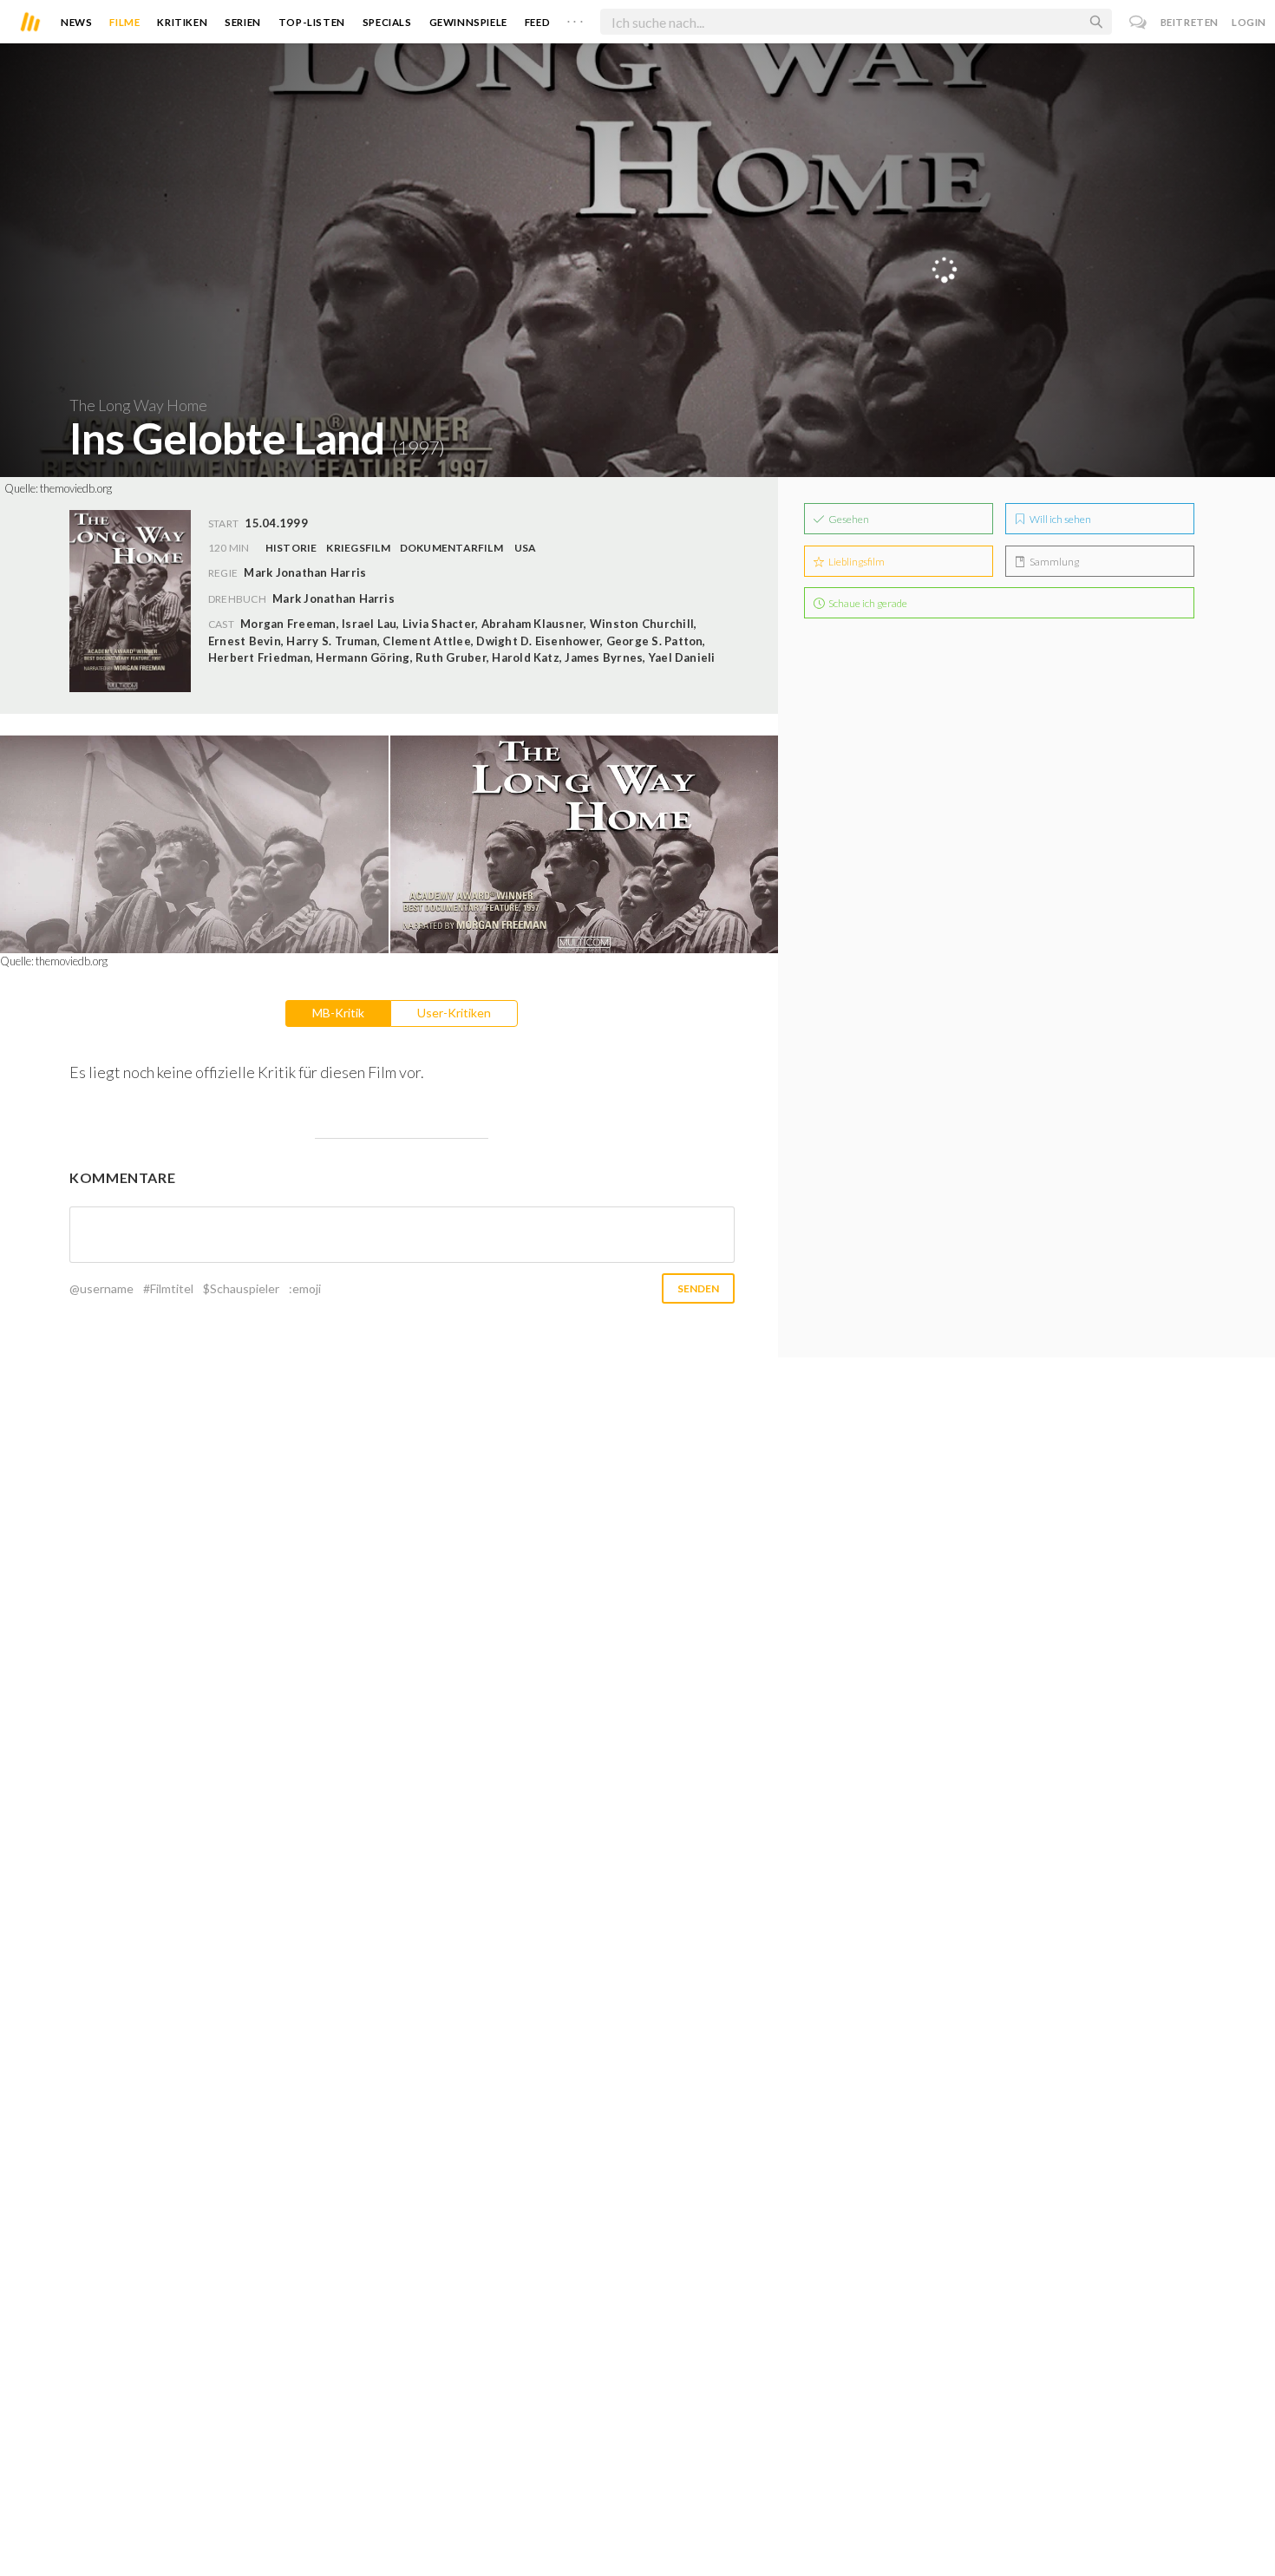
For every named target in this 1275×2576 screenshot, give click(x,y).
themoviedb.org (76, 488)
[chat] (1138, 22)
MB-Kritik (338, 1013)
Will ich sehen (1059, 519)
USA (526, 548)
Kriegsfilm (358, 548)
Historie (291, 548)
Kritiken (182, 22)
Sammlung (1053, 562)
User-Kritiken (454, 1013)
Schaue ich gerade (867, 603)
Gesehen (848, 519)
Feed (537, 22)
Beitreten (1190, 22)
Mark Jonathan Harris (333, 598)
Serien (243, 22)
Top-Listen (312, 22)
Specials (387, 22)
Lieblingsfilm (856, 562)
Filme (124, 22)
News (76, 22)
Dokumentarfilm (451, 548)
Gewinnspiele (468, 22)
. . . (575, 18)
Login (1249, 22)
